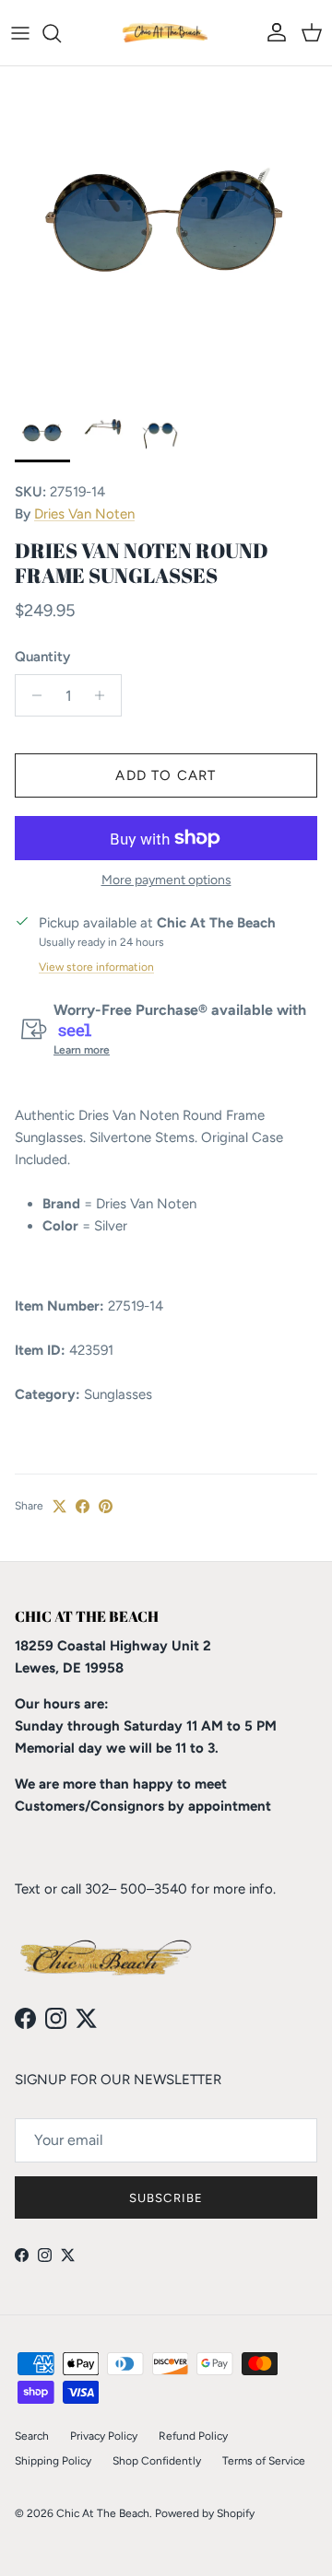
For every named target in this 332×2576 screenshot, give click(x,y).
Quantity (42, 657)
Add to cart (166, 775)
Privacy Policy (104, 2436)
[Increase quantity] (105, 695)
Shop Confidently (157, 2461)
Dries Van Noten (84, 514)
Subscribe (166, 2198)
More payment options (166, 880)
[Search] (61, 33)
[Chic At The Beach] (166, 33)
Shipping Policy (53, 2461)
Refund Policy (193, 2436)
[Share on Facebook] (83, 1506)
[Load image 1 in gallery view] (166, 232)
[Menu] (20, 33)
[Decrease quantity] (32, 695)
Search (32, 2436)
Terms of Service (264, 2461)
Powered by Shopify (205, 2513)
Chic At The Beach (103, 2513)
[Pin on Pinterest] (106, 1506)
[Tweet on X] (59, 1506)
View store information (96, 967)
